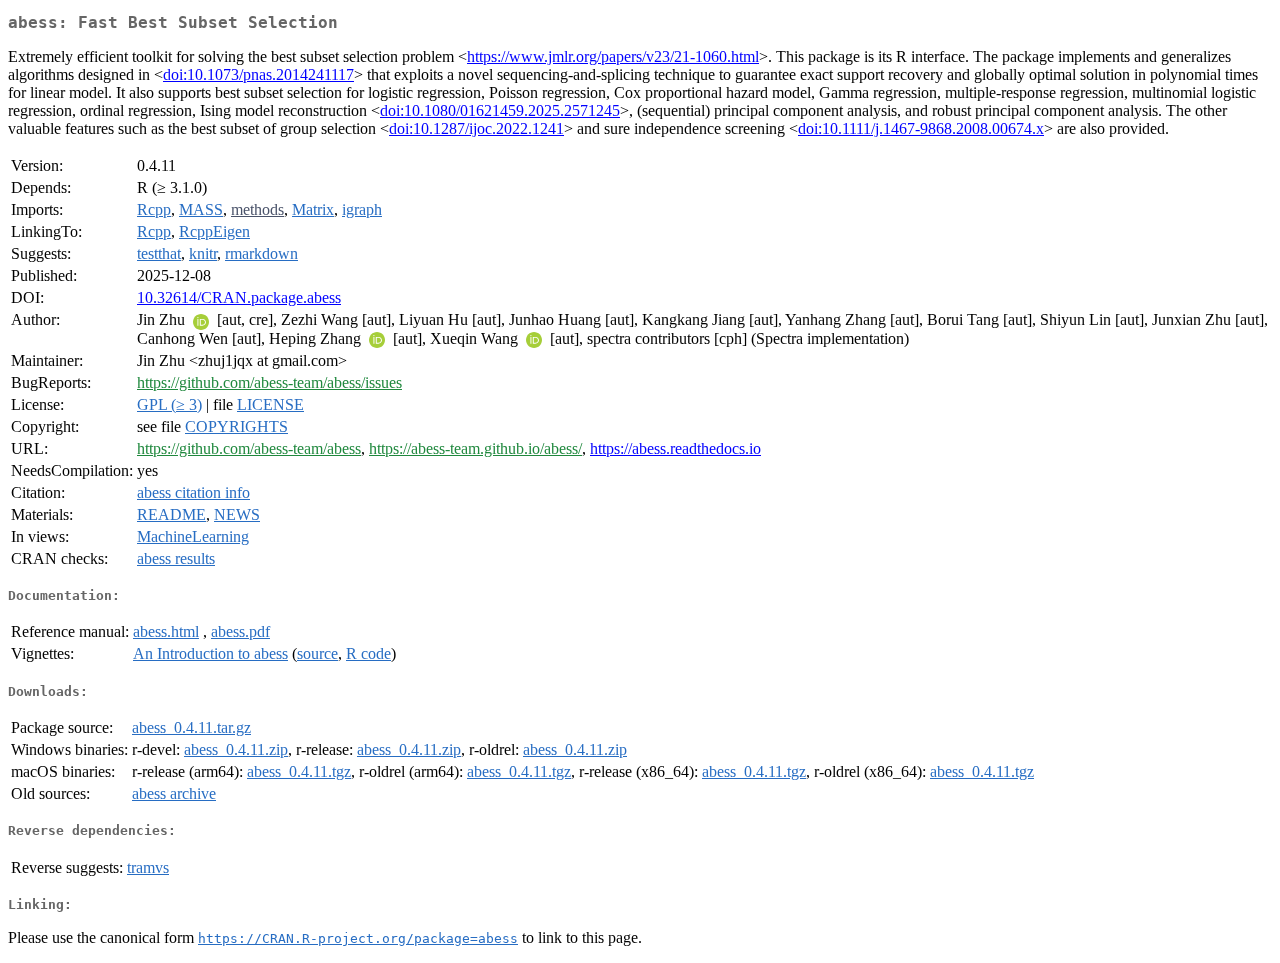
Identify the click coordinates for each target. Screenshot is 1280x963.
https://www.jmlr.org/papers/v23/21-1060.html (613, 56)
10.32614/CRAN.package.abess (239, 297)
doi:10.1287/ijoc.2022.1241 (476, 128)
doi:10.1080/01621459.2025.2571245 (500, 110)
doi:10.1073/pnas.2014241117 (258, 74)
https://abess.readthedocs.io (675, 448)
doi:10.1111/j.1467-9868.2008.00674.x (921, 128)
